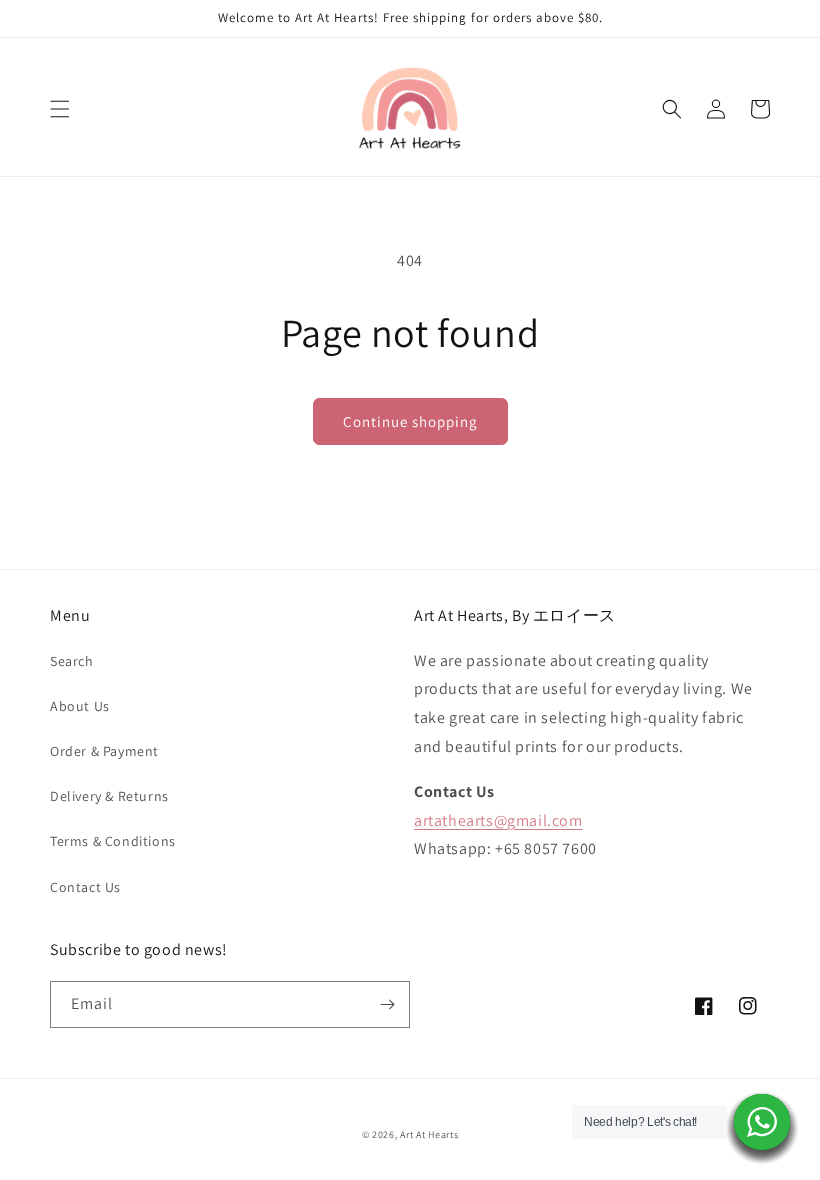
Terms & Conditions (113, 841)
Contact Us (85, 887)
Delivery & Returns (109, 796)
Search (72, 661)
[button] (60, 109)
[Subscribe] (387, 1004)
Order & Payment (104, 751)
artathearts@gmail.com (498, 820)
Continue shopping (410, 421)
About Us (80, 706)
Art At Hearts (429, 1134)
